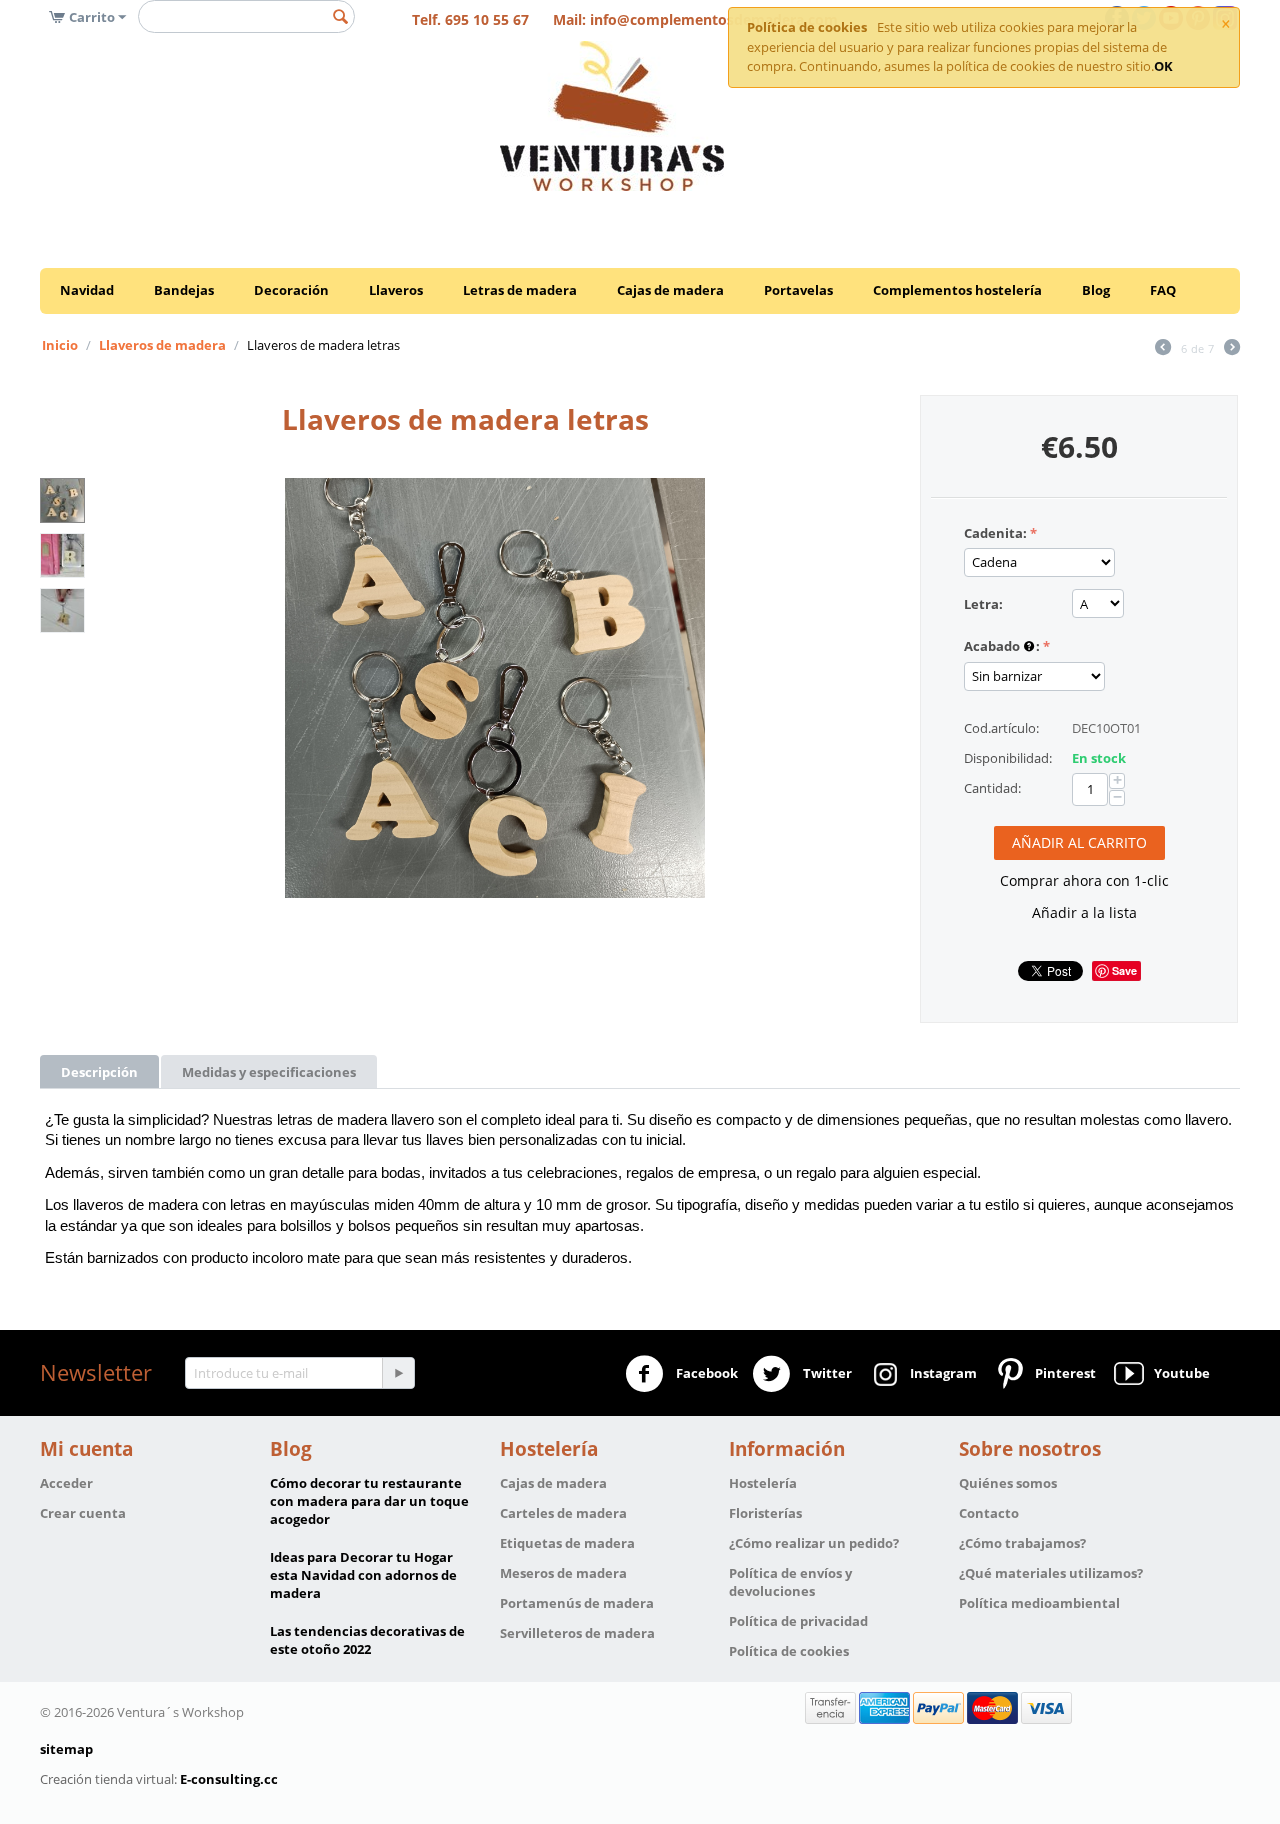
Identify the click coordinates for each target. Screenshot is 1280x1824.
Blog (1096, 290)
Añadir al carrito (1079, 842)
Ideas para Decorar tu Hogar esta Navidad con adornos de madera (363, 1575)
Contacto (989, 1513)
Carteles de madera (563, 1513)
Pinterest (1062, 1372)
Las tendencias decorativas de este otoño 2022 (367, 1640)
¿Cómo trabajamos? (1022, 1543)
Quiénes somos (1008, 1483)
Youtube (1179, 1372)
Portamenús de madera (577, 1603)
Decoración (291, 290)
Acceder (66, 1483)
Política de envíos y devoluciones (790, 1582)
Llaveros (396, 290)
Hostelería (763, 1483)
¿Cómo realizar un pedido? (814, 1543)
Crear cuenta (83, 1513)
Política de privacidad (798, 1621)
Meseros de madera (563, 1573)
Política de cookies (789, 1651)
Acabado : (1002, 646)
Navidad (87, 290)
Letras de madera (520, 290)
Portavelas (798, 290)
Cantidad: (992, 788)
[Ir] (398, 1373)
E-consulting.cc (229, 1779)
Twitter (826, 1372)
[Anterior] (1163, 349)
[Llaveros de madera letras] (495, 688)
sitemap (66, 1749)
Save (1124, 970)
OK (1163, 66)
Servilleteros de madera (577, 1633)
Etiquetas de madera (567, 1543)
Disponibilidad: (1008, 758)
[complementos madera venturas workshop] (612, 115)
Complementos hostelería (957, 290)
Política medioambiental (1039, 1603)
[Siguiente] (1232, 349)
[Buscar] (340, 18)
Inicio (60, 345)
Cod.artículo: (1001, 728)
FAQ (1163, 290)
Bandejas (184, 290)
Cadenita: (995, 533)
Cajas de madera (670, 290)
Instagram (940, 1372)
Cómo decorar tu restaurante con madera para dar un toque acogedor (369, 1501)
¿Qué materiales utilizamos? (1051, 1573)
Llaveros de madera (162, 345)
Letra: (983, 604)
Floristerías (765, 1513)
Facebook (705, 1372)
